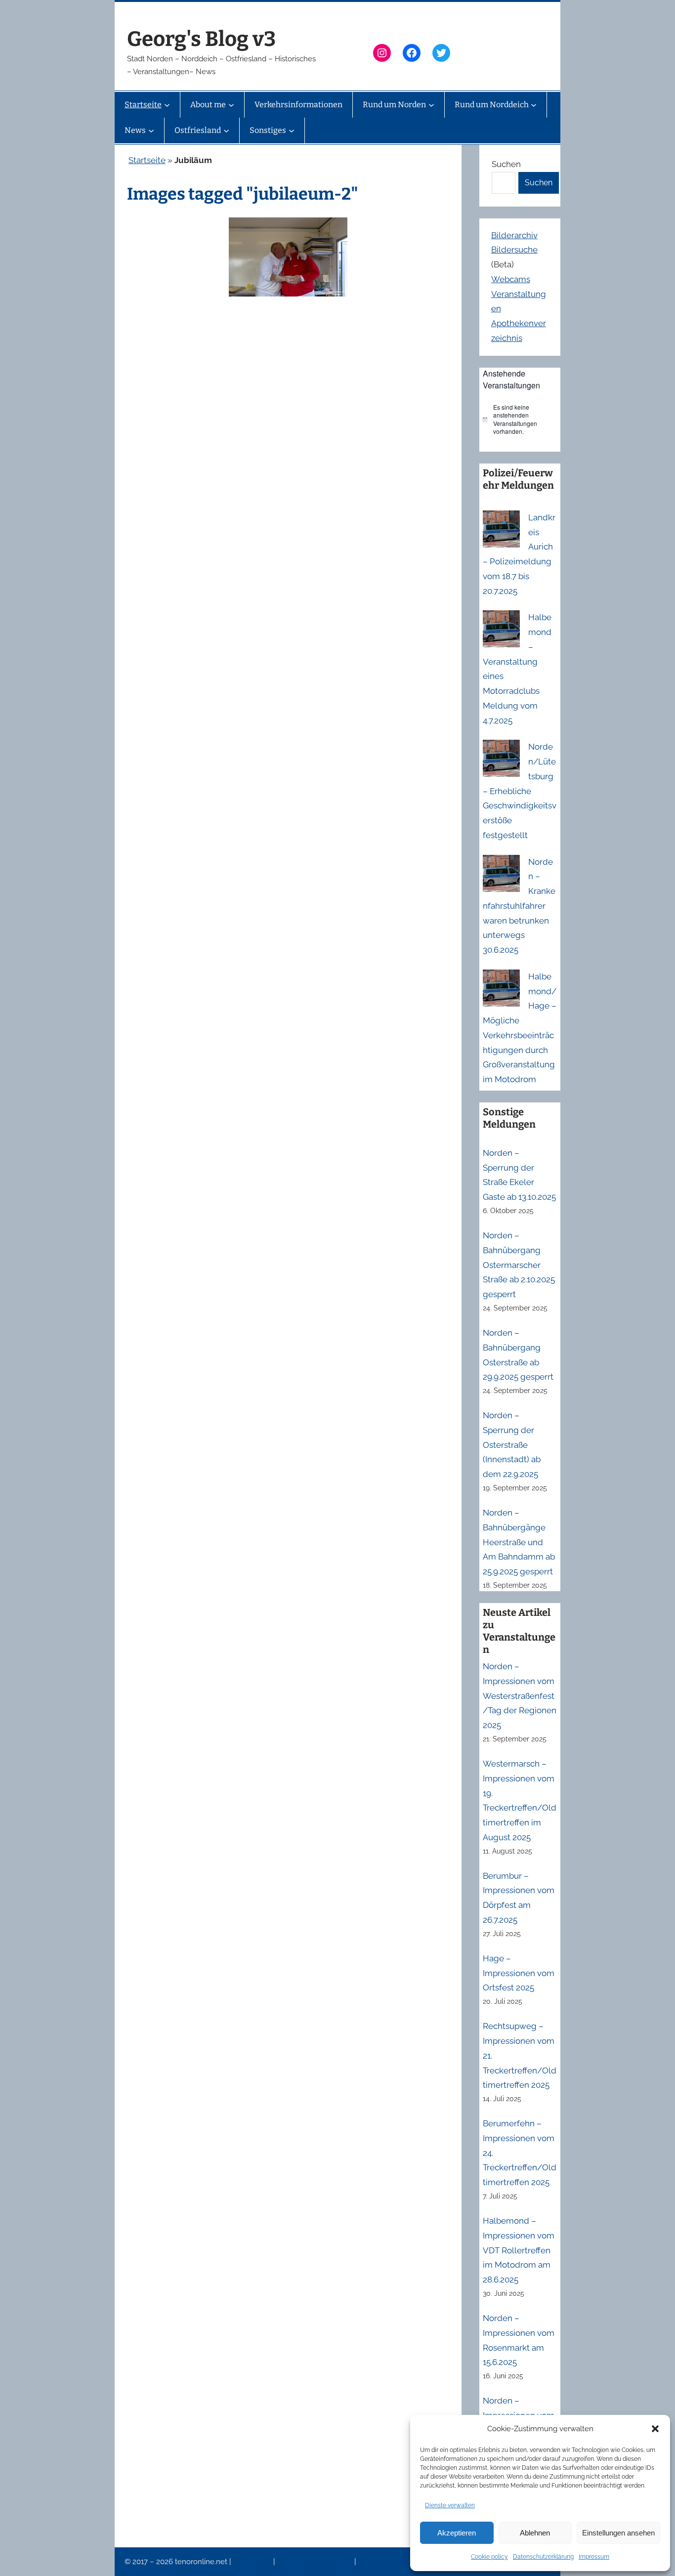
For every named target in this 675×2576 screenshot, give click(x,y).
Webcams (511, 279)
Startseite (147, 160)
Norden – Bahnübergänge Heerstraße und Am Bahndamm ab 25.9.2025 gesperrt (519, 1542)
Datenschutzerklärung (543, 2557)
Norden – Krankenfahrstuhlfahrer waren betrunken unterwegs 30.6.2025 (519, 906)
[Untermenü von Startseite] (167, 105)
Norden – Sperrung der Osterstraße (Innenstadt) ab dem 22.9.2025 (512, 1445)
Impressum (594, 2557)
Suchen (506, 164)
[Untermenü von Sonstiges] (292, 130)
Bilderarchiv (514, 235)
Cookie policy (489, 2557)
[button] (655, 2429)
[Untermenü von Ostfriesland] (226, 130)
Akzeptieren (457, 2533)
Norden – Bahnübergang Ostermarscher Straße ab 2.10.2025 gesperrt (519, 1265)
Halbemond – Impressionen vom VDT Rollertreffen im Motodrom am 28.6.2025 (519, 2250)
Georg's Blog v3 (201, 39)
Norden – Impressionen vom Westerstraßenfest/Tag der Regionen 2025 (520, 1696)
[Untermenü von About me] (231, 105)
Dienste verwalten (450, 2505)
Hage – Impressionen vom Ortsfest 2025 (519, 1973)
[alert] (520, 420)
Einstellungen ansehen (618, 2533)
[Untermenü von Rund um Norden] (431, 105)
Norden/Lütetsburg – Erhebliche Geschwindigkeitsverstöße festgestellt (520, 791)
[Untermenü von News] (151, 130)
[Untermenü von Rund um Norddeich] (534, 105)
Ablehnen (535, 2533)
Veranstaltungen (386, 2562)
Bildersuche (514, 250)
